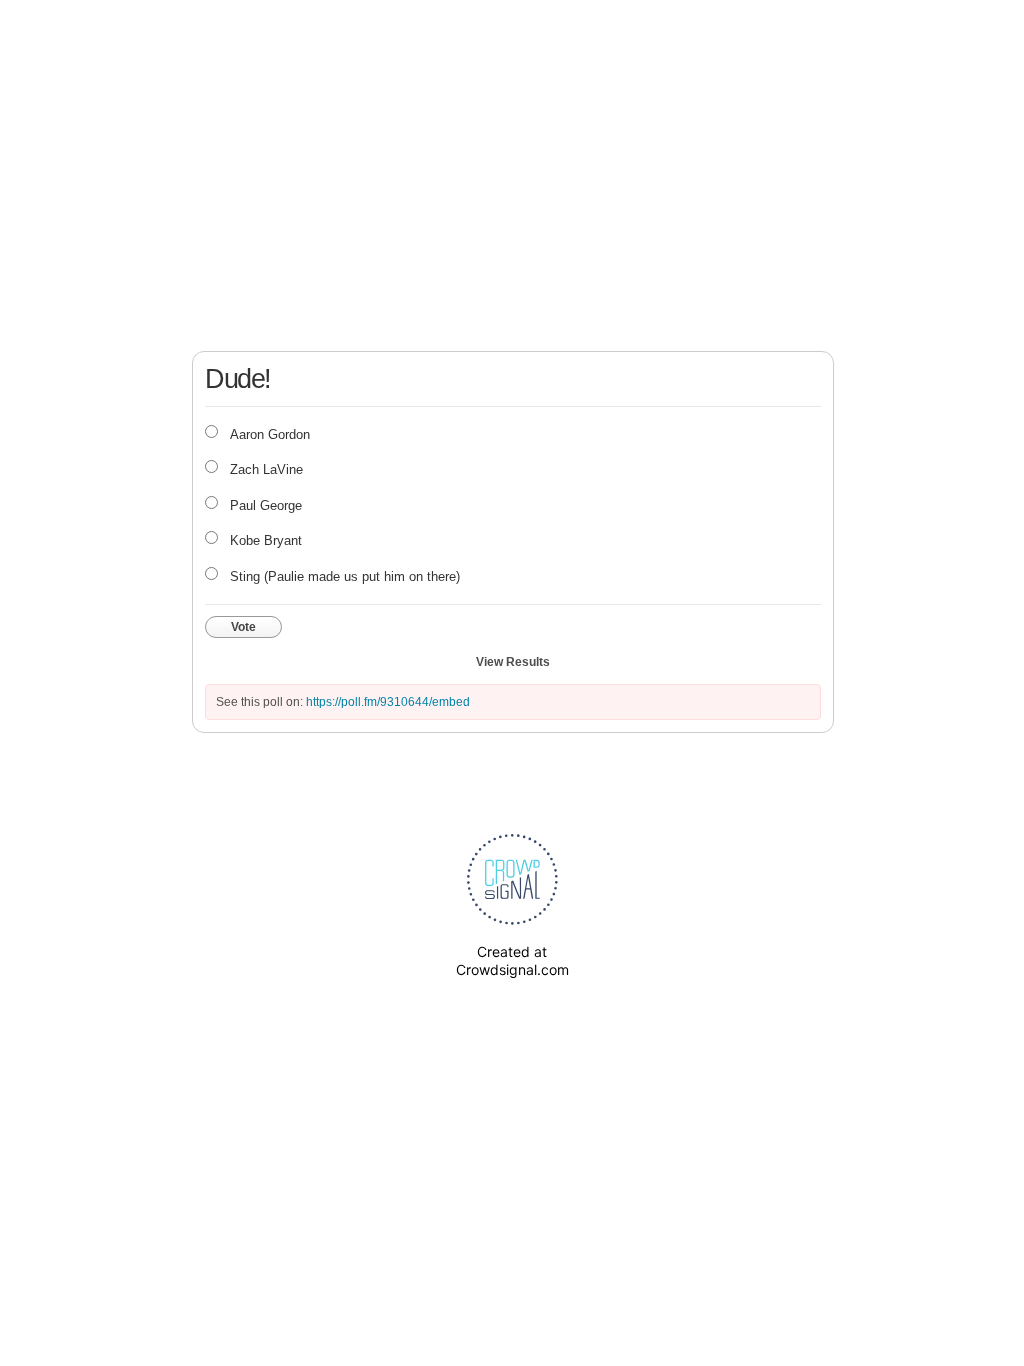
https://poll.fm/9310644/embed (388, 702)
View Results (513, 662)
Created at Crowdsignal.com (512, 960)
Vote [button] (243, 627)
